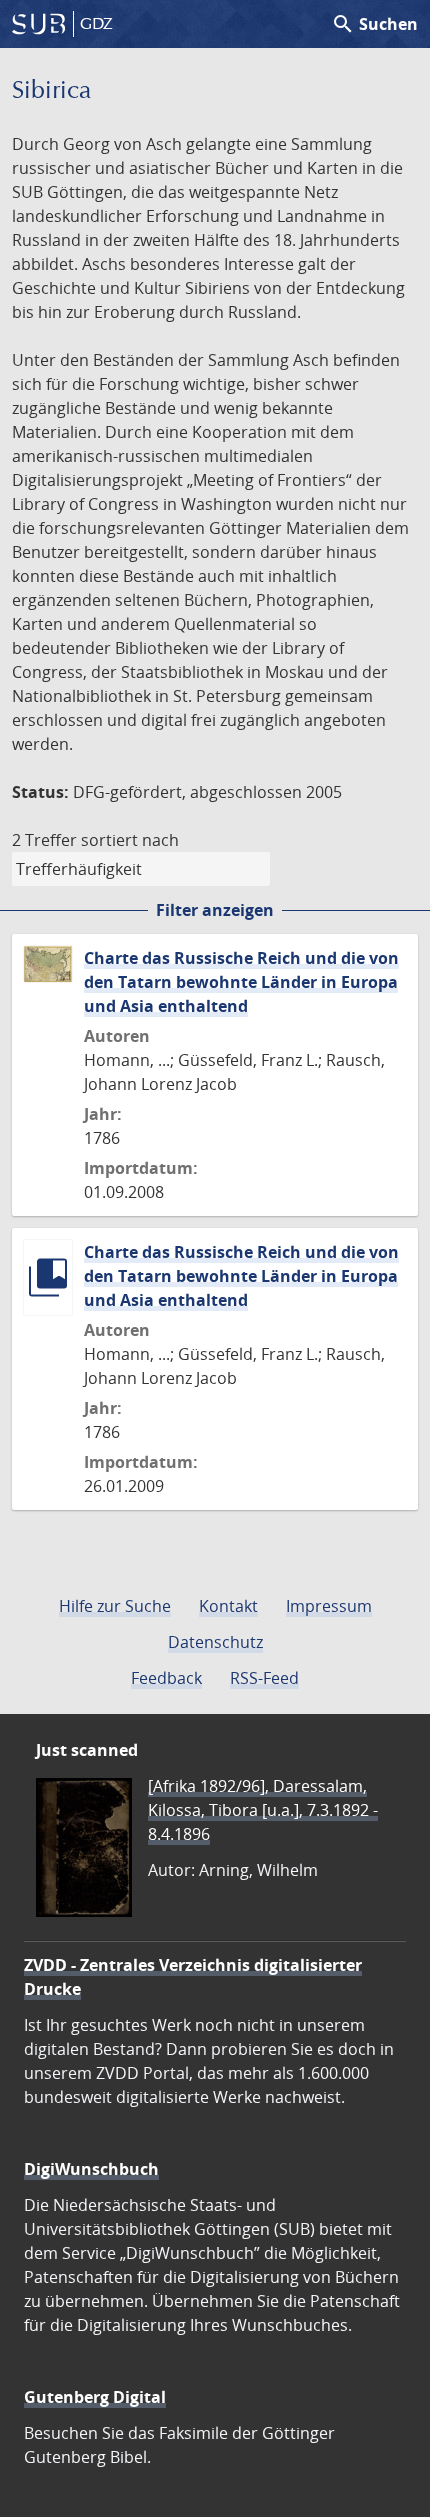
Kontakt (228, 1606)
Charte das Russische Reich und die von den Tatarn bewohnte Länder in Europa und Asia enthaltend (241, 982)
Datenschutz (215, 1642)
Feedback (166, 1678)
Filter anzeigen (215, 910)
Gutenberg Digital (95, 2397)
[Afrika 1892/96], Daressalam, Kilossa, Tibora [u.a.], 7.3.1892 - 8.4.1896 (263, 1810)
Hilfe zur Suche (115, 1606)
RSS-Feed (264, 1678)
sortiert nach (130, 840)
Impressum (329, 1606)
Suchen (374, 24)
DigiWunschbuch (91, 2169)
